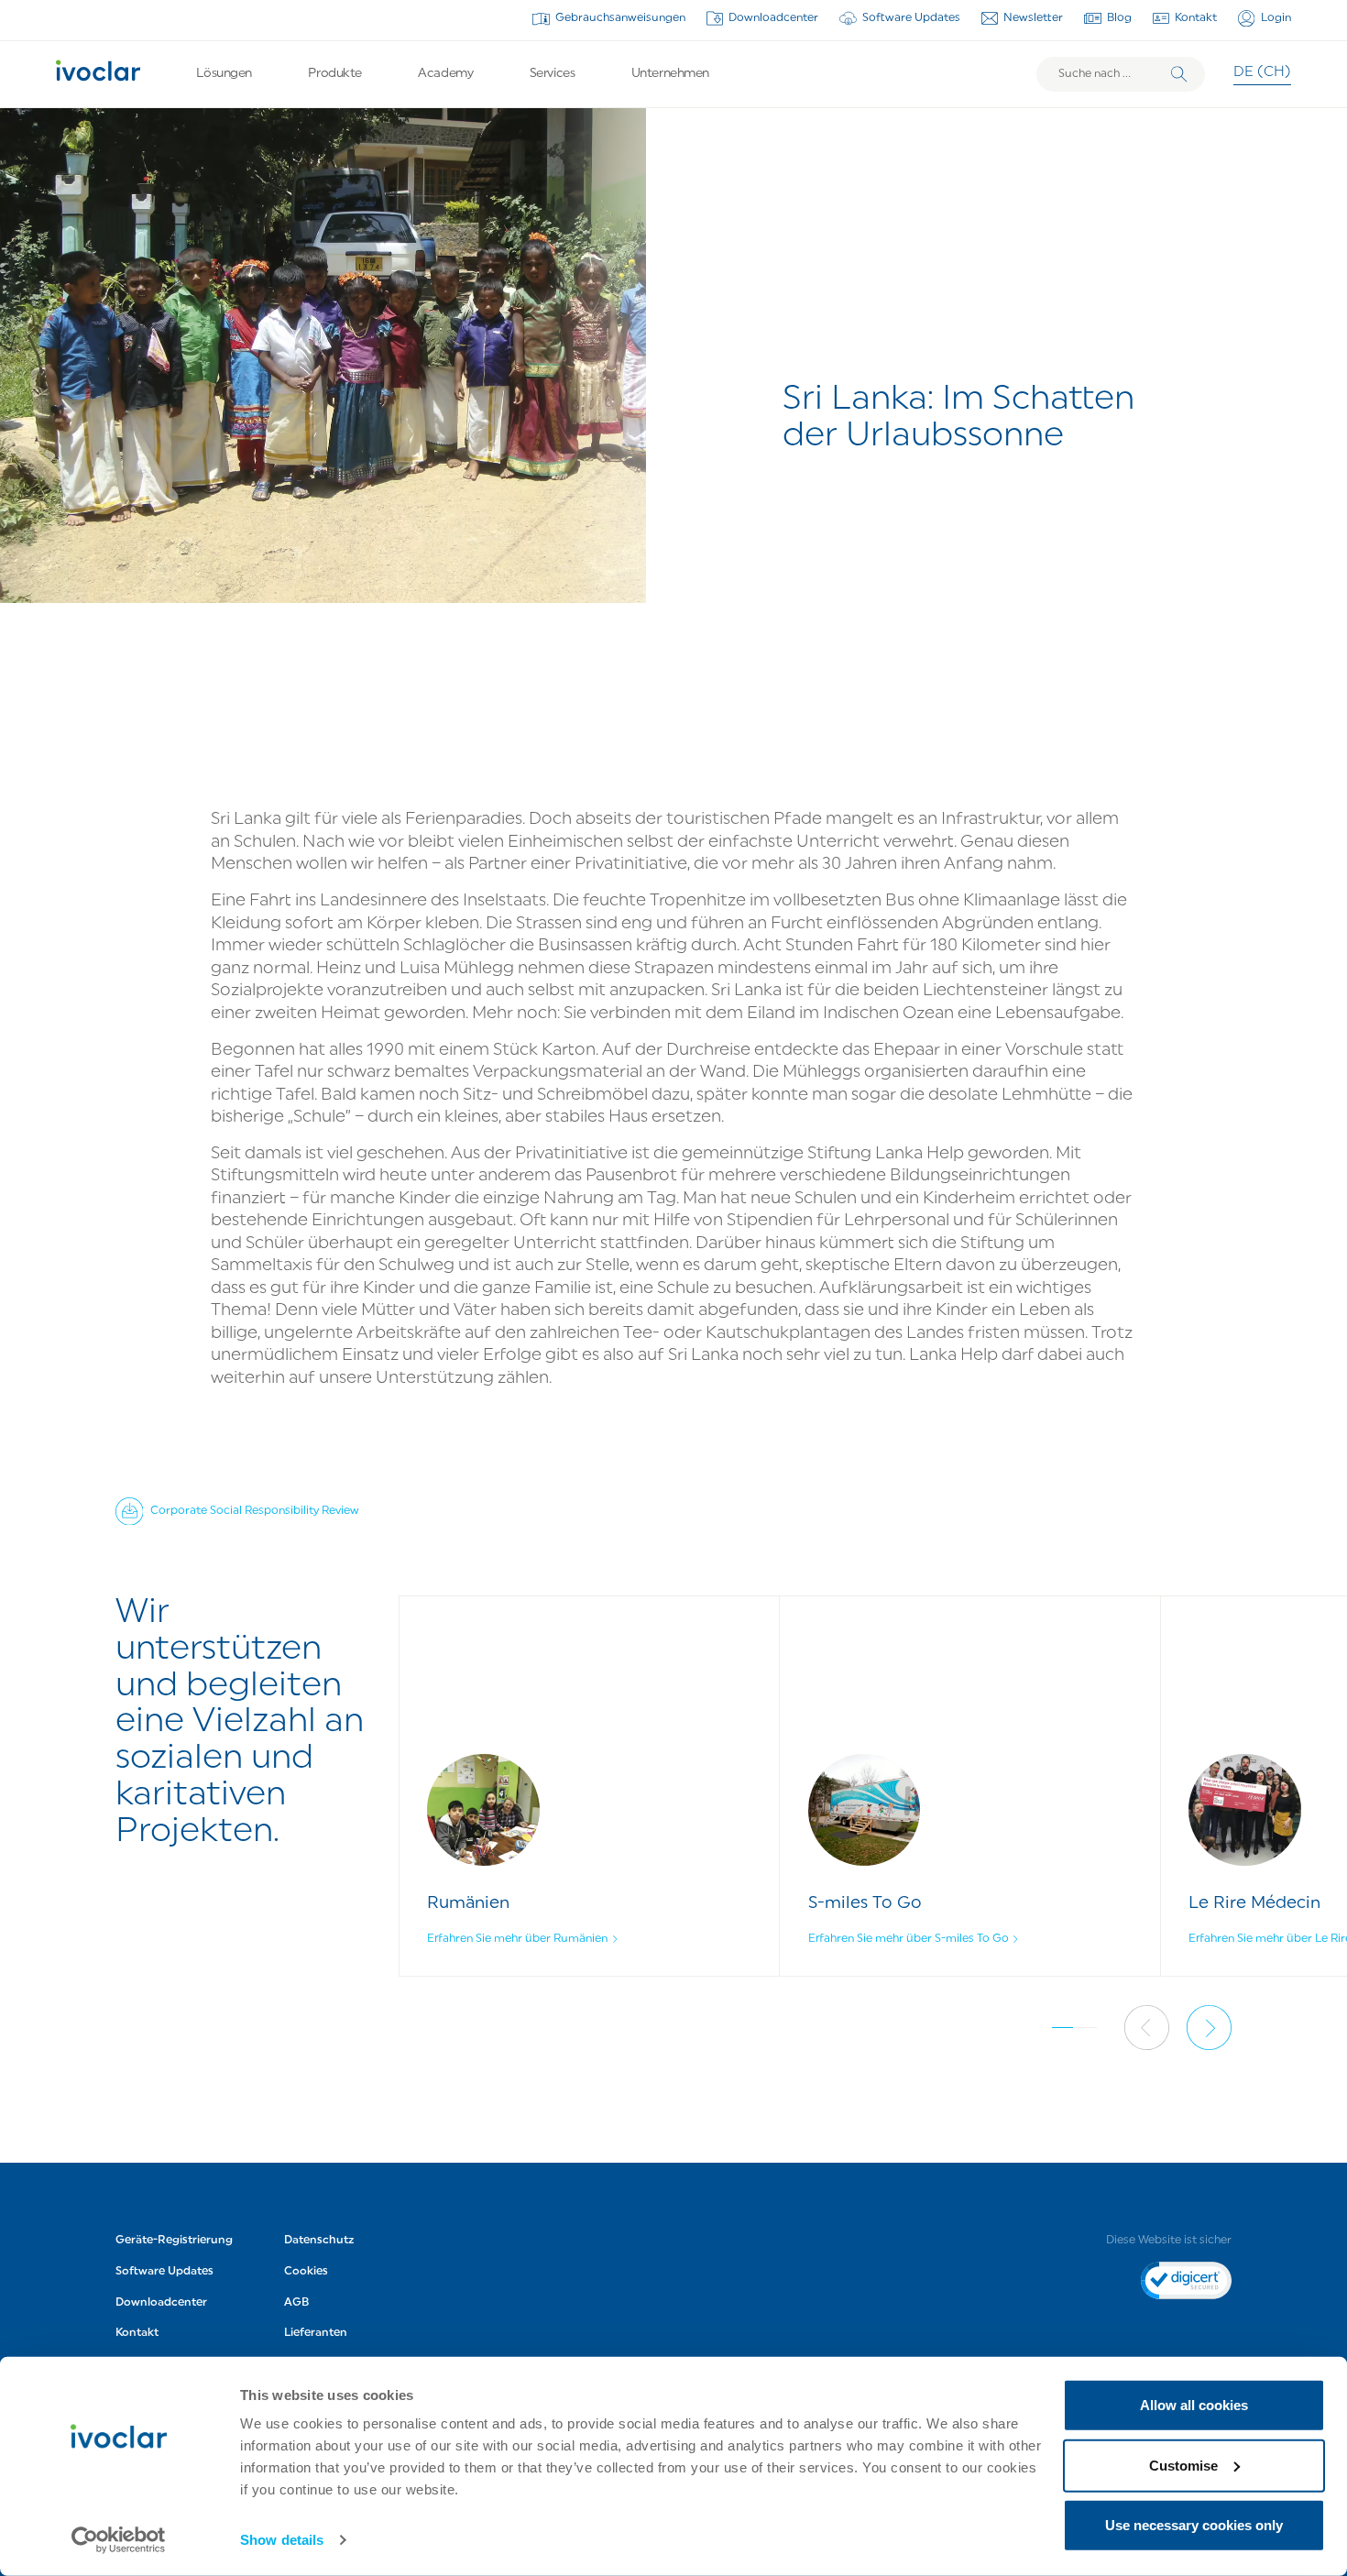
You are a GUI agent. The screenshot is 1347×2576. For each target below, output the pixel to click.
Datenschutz (319, 2241)
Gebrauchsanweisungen (620, 18)
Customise (1183, 2465)
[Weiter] (1209, 2028)
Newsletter (1033, 18)
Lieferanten (316, 2333)
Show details (282, 2540)
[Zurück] (1147, 2028)
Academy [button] (445, 74)
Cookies (306, 2272)
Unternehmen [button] (670, 74)
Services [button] (553, 74)
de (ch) (1262, 73)
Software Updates (911, 18)
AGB (296, 2303)
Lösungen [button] (224, 74)
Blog (1119, 18)
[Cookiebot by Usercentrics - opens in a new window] (119, 2540)
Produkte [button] (335, 74)
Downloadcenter (773, 18)
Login (1276, 18)
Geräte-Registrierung (174, 2241)
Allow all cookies (1194, 2405)
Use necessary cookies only (1194, 2525)
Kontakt (1196, 18)
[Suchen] (1179, 74)
